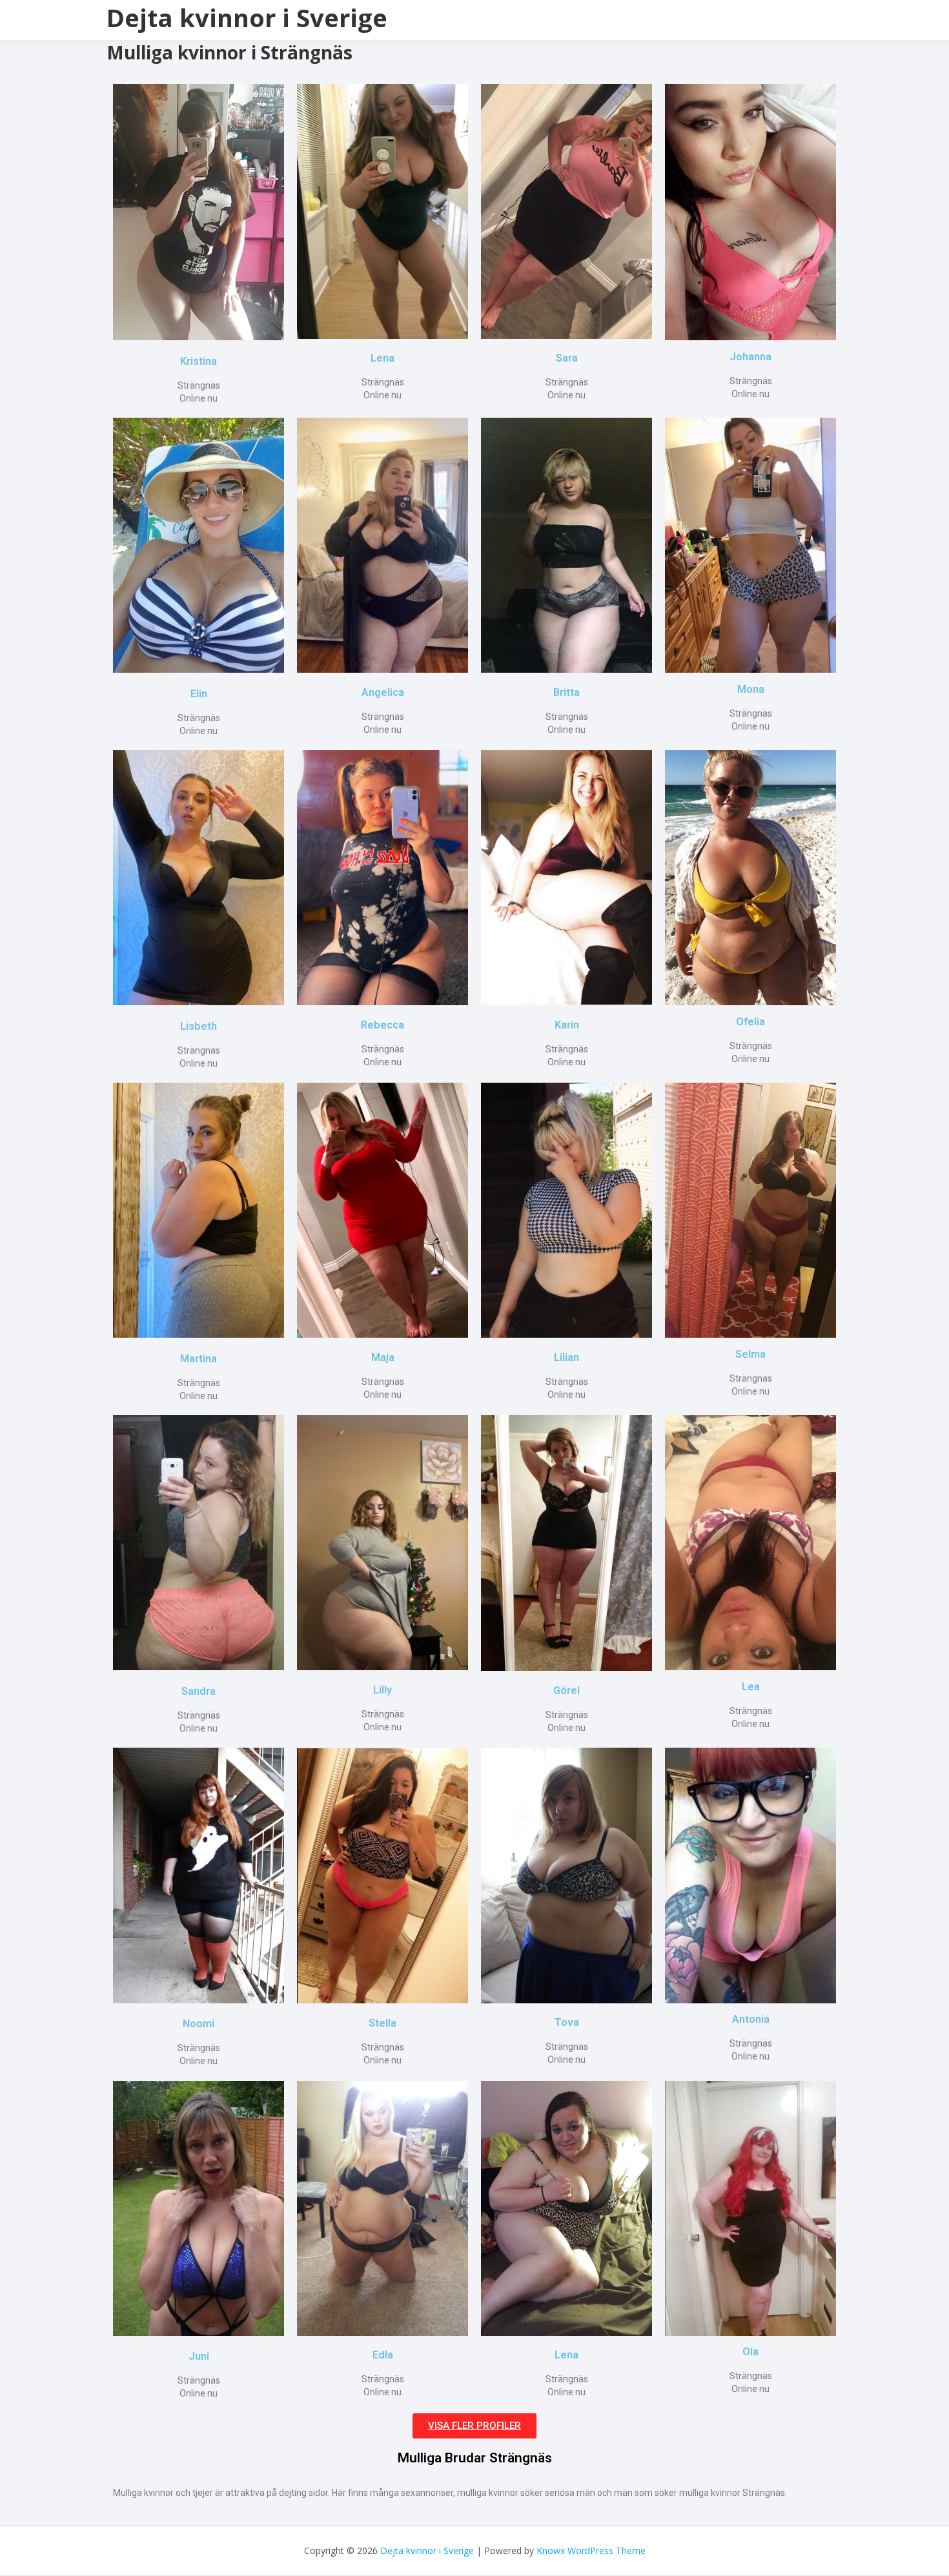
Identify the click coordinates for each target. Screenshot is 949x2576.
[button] (474, 2426)
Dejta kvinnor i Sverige (247, 17)
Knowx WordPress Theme (591, 2550)
